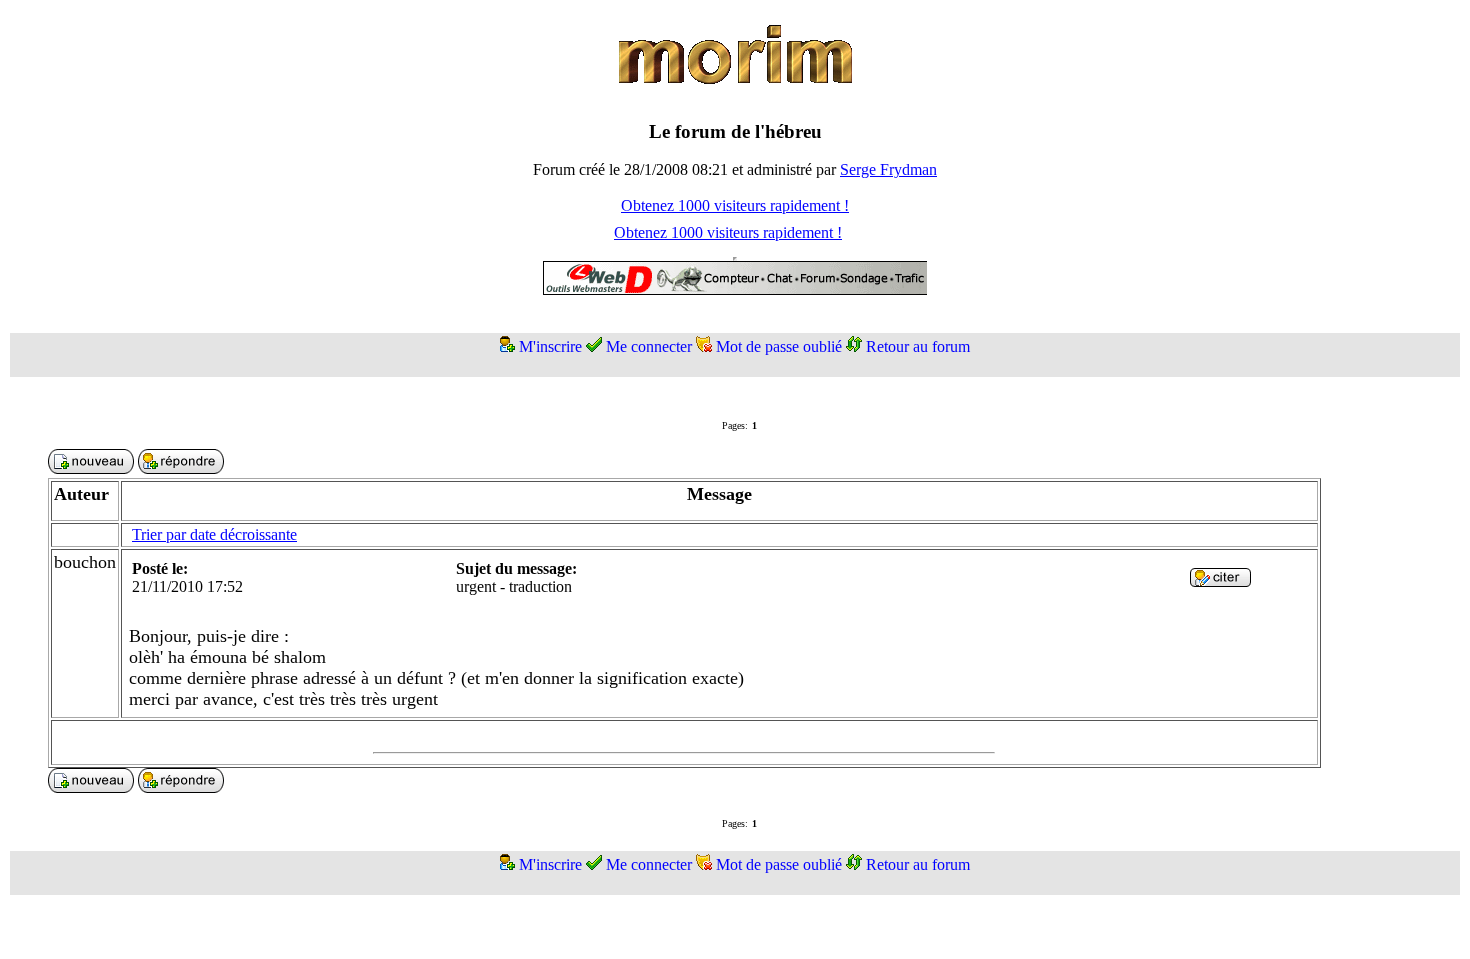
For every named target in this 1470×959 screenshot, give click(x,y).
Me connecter (649, 346)
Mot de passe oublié (779, 346)
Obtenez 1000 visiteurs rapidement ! (735, 205)
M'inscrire (550, 346)
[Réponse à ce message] (1220, 581)
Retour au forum (918, 346)
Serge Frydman (888, 169)
